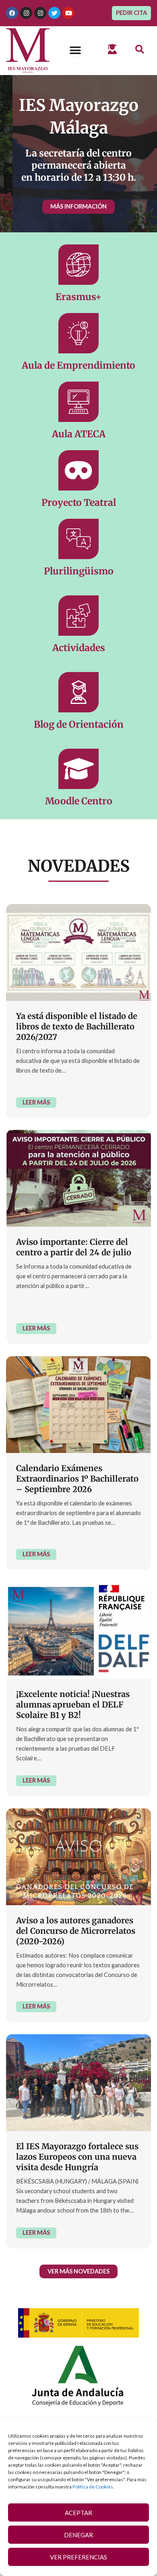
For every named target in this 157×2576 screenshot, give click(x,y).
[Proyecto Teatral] (78, 470)
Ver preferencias (78, 2557)
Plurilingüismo (79, 571)
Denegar (78, 2535)
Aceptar (78, 2513)
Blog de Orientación (79, 724)
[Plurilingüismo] (78, 539)
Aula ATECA (79, 434)
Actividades (79, 648)
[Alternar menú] (75, 50)
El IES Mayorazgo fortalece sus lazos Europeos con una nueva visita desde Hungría (77, 2157)
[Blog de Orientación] (78, 692)
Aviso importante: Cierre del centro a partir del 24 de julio (74, 1247)
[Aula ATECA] (78, 402)
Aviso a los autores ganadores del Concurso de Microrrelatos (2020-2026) (76, 1931)
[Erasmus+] (78, 265)
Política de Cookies (93, 2487)
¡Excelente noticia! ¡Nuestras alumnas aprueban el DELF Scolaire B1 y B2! (73, 1704)
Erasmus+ (78, 297)
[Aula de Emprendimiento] (78, 333)
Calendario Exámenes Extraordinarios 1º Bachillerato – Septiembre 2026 (77, 1479)
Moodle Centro (79, 801)
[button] (139, 50)
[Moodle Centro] (78, 769)
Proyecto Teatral (79, 502)
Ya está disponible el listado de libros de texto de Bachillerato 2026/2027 (77, 1026)
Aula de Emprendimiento (78, 365)
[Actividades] (78, 616)
